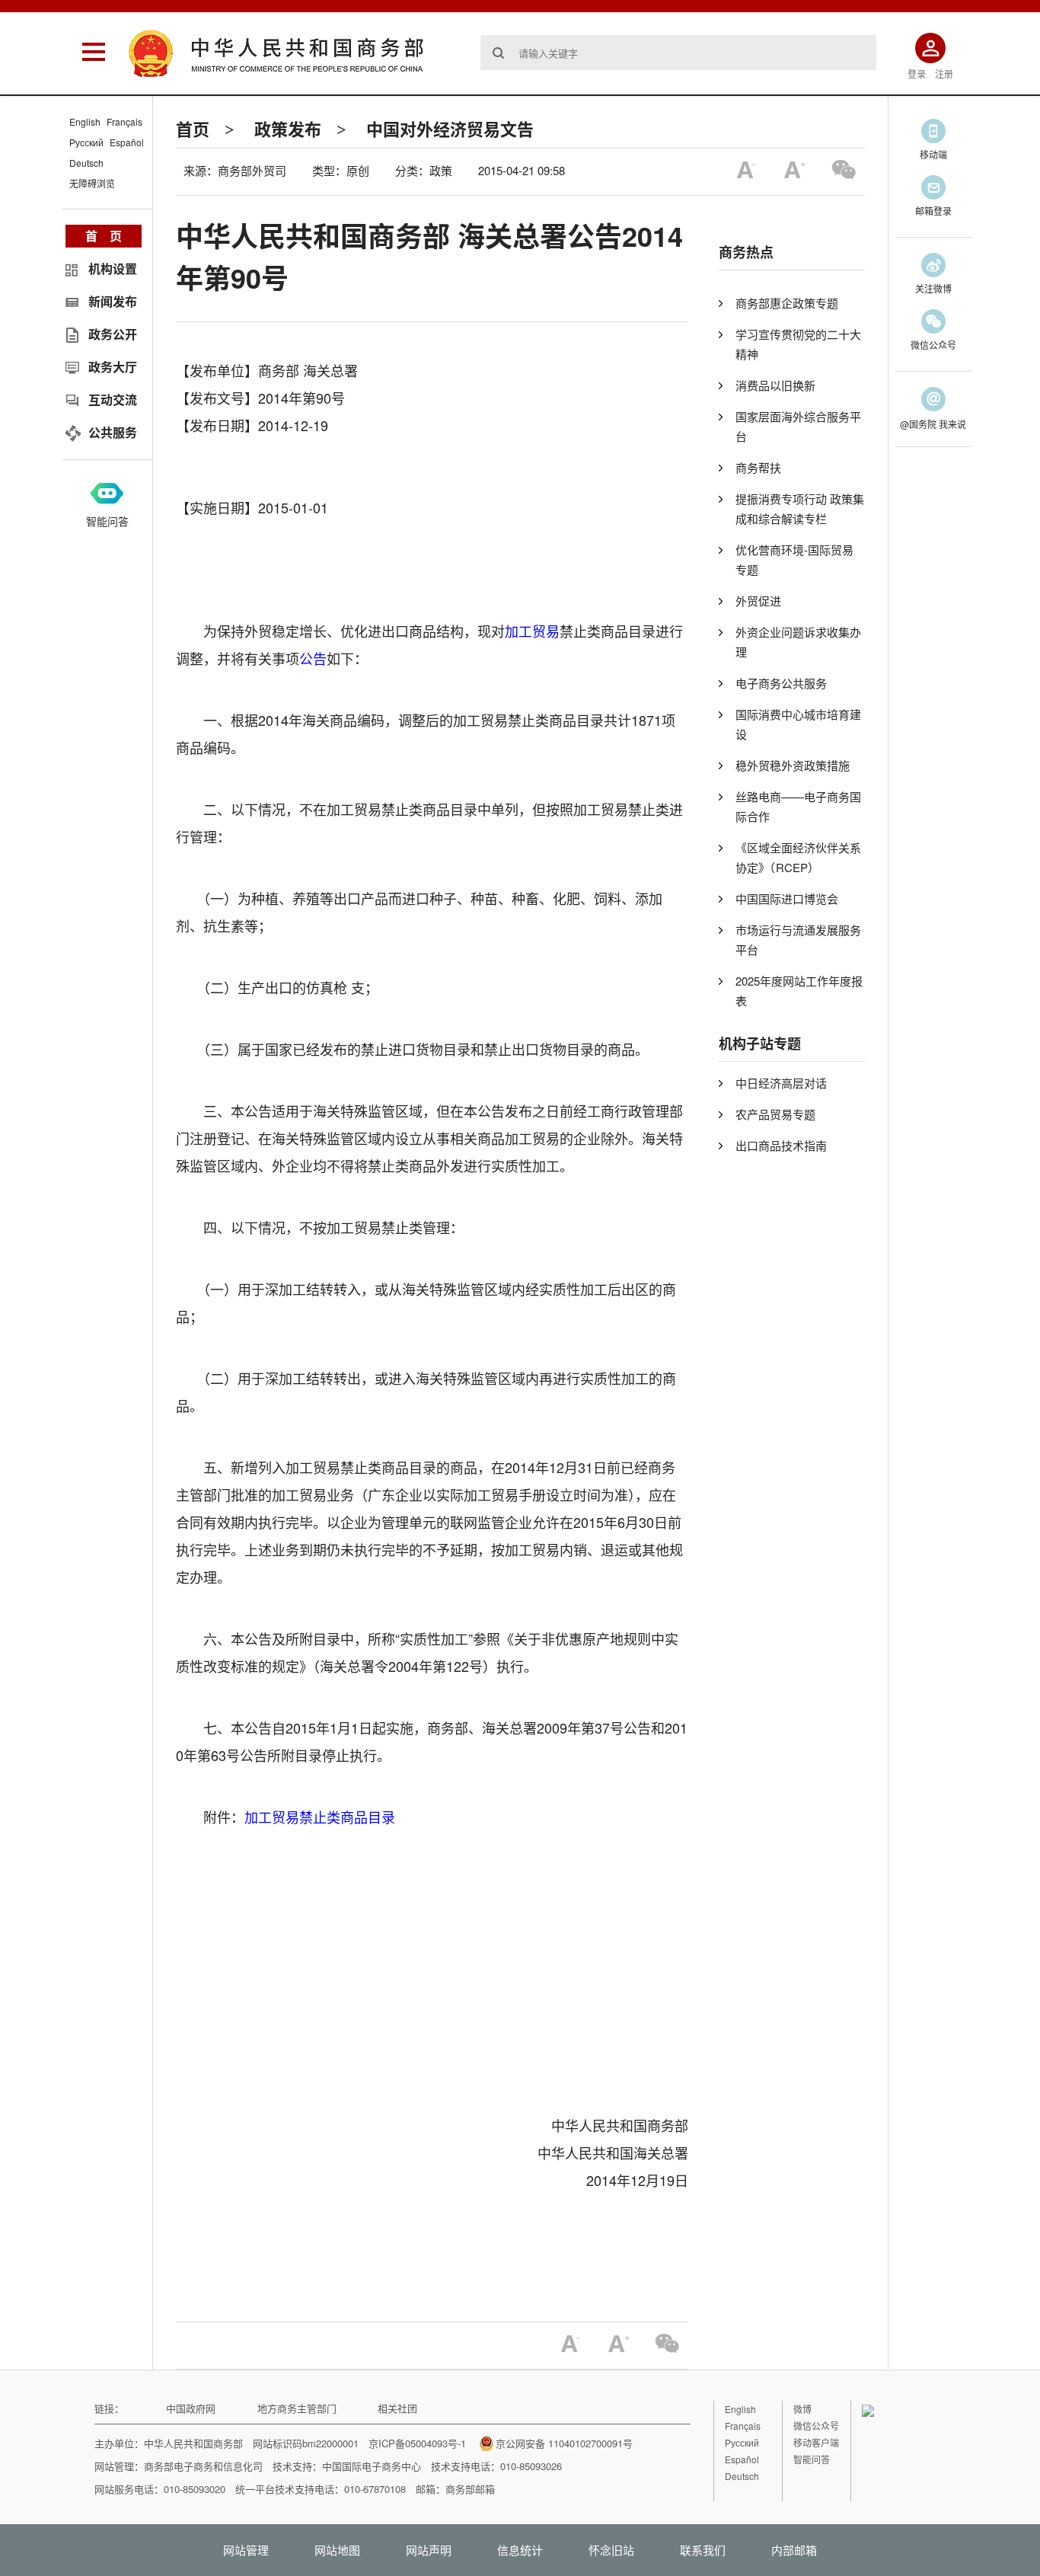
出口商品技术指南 (781, 1145)
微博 (802, 2409)
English (85, 121)
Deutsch (86, 163)
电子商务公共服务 (781, 683)
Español (127, 142)
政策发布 (288, 129)
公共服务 (113, 432)
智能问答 (107, 521)
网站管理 (246, 2550)
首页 (193, 129)
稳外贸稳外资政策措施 (793, 765)
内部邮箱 (794, 2550)
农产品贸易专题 (775, 1114)
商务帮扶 (758, 467)
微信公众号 (816, 2426)
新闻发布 (113, 301)
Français (124, 121)
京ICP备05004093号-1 (417, 2443)
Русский (86, 142)
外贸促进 (758, 601)
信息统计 (520, 2550)
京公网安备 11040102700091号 (564, 2443)
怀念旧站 (611, 2550)
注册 (944, 74)
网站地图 (337, 2550)
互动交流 (113, 400)
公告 (313, 658)
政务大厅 (113, 367)
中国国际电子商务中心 (372, 2466)
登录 (917, 74)
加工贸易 (532, 631)
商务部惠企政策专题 (787, 303)
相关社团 (397, 2408)
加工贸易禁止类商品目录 (320, 1817)
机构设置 (113, 268)
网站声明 (429, 2550)
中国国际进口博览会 (787, 898)
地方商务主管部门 (297, 2408)
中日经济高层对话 (781, 1083)
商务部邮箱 (470, 2489)
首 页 (104, 236)
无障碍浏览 (92, 183)
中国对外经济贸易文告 (450, 129)
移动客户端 (816, 2442)
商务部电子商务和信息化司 (203, 2466)
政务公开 (113, 334)
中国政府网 (191, 2408)
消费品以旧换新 (775, 385)
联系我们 (703, 2550)
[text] (678, 53)
